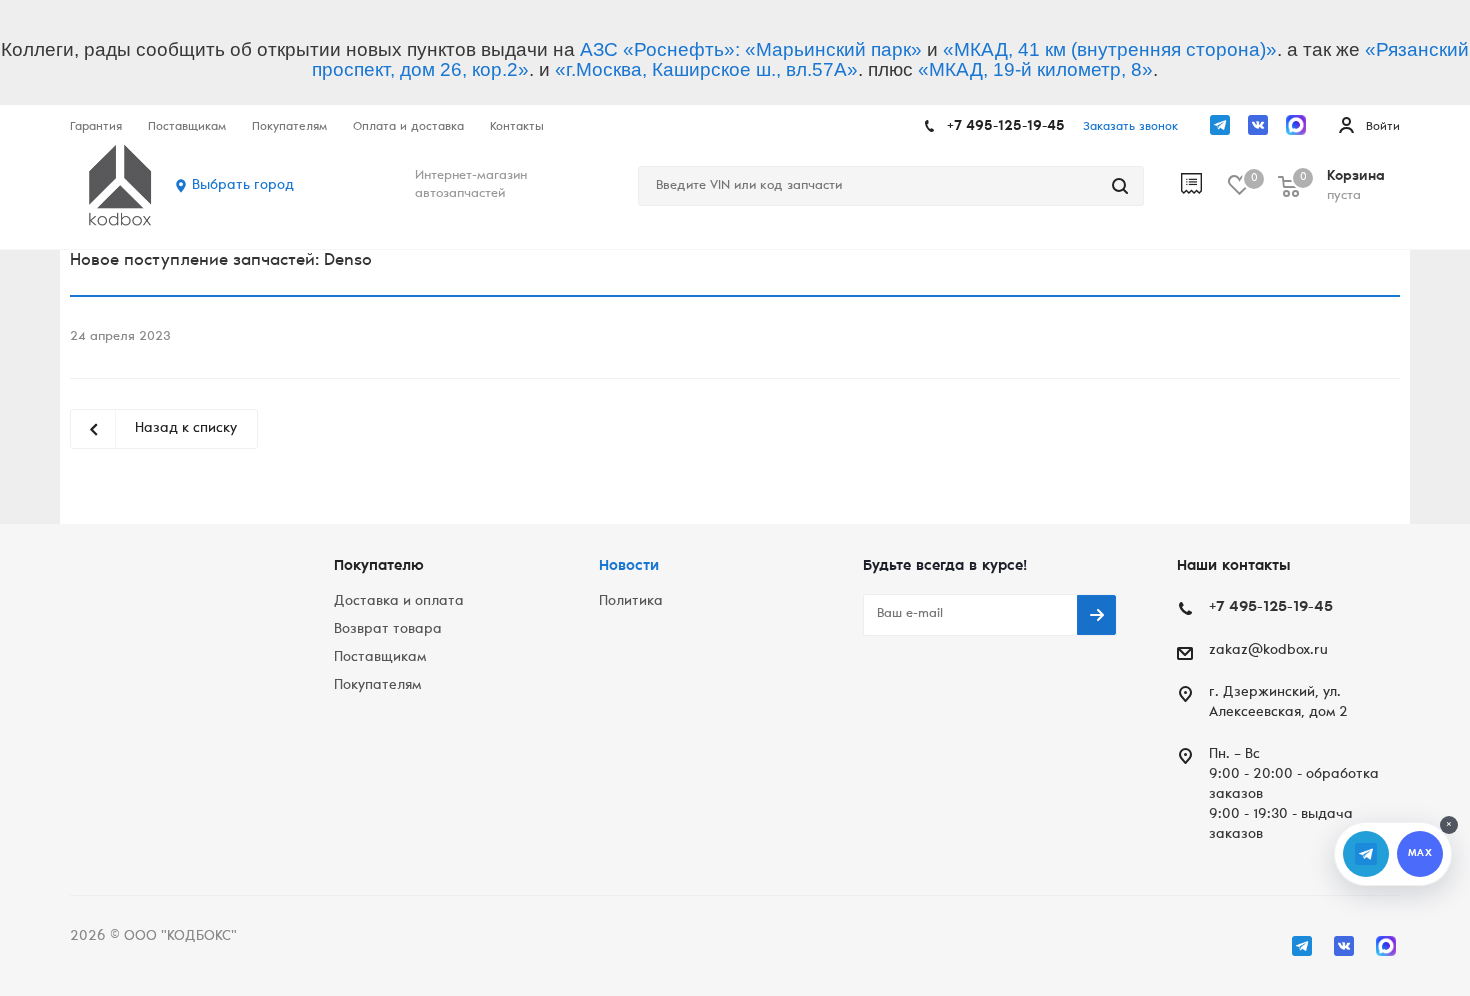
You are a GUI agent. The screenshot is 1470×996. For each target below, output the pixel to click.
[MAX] (1296, 125)
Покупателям (377, 686)
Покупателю (379, 566)
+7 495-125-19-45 (1006, 127)
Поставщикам (380, 658)
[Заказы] (1204, 186)
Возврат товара (388, 630)
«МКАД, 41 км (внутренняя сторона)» (1110, 49)
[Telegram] (1220, 125)
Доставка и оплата (399, 602)
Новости (629, 566)
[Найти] (1120, 186)
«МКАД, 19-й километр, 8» (1035, 69)
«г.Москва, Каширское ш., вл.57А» (706, 69)
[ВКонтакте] (1258, 125)
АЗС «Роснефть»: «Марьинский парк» (751, 49)
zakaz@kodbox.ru (1268, 651)
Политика (631, 602)
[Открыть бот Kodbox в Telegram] (1366, 854)
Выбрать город (243, 186)
